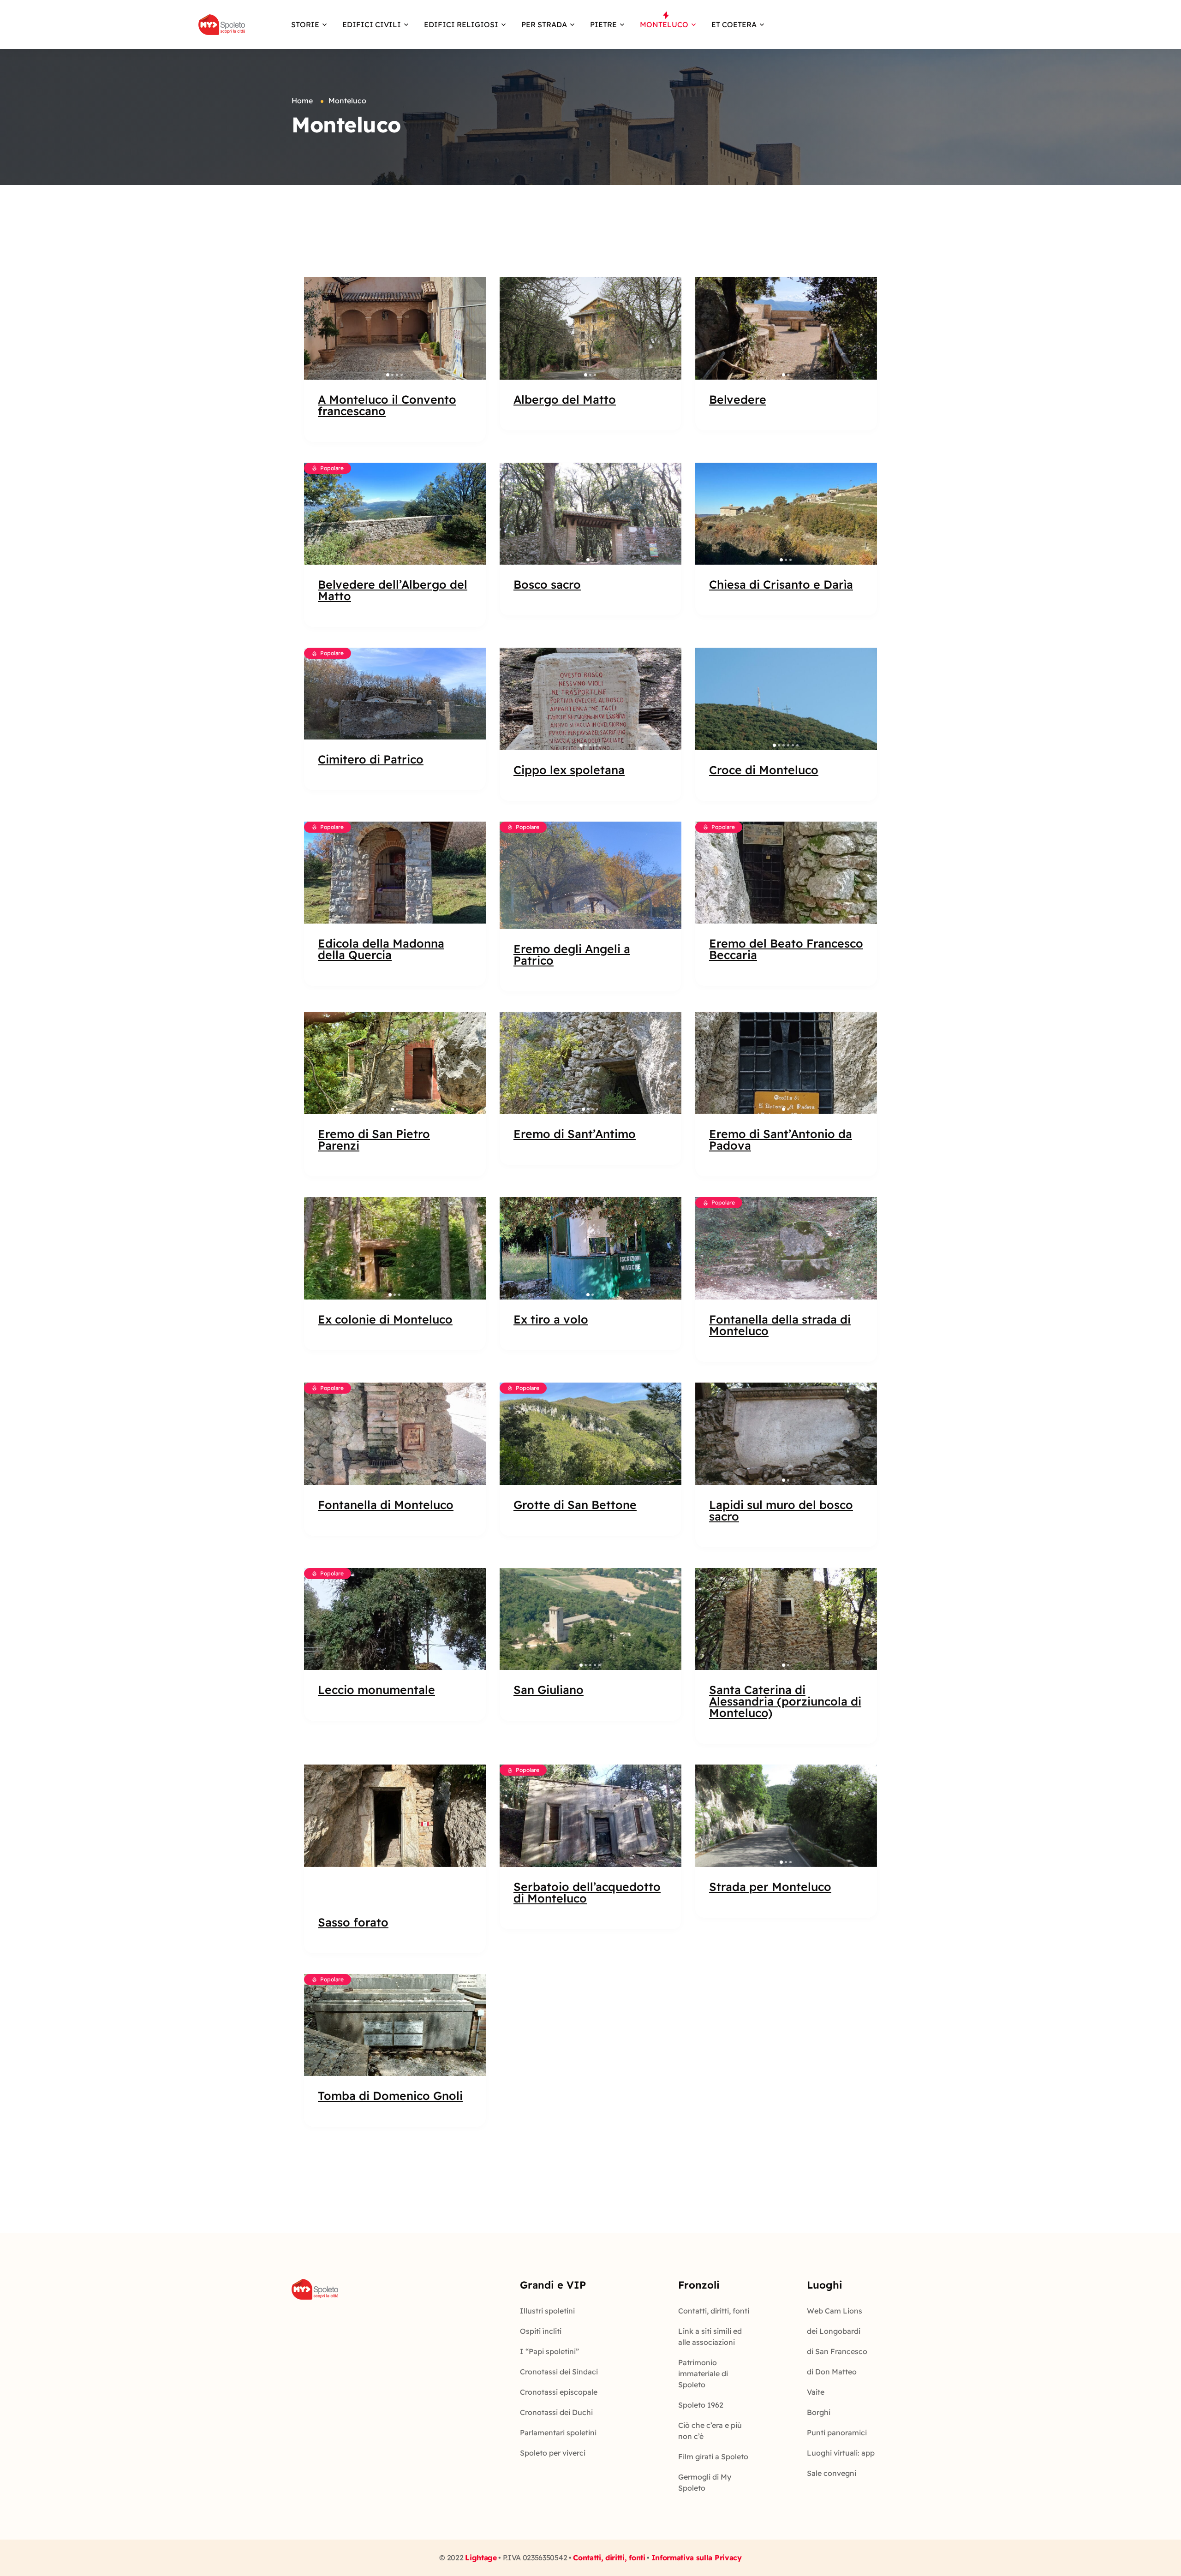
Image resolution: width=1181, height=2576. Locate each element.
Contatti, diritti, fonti (714, 2311)
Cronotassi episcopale (559, 2392)
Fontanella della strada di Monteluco (780, 1325)
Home (302, 101)
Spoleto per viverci (553, 2453)
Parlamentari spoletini (558, 2433)
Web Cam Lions (835, 2311)
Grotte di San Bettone (575, 1505)
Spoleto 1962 (701, 2405)
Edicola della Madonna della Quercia (381, 949)
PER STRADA (544, 24)
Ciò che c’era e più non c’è (710, 2431)
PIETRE (603, 24)
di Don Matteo (832, 2372)
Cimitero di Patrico (371, 759)
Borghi (819, 2412)
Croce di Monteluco (764, 770)
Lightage (481, 2558)
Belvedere (738, 399)
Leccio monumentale (376, 1690)
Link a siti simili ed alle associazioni (710, 2337)
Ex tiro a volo (551, 1319)
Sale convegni (832, 2473)
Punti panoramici (837, 2433)
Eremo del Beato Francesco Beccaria (786, 949)
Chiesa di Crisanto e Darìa (781, 584)
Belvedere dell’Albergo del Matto (393, 590)
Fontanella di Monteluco (386, 1505)
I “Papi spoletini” (549, 2351)
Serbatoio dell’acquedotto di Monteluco (587, 1892)
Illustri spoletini (547, 2311)
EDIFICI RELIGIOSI (461, 24)
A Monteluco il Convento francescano (387, 405)
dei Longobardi (834, 2331)
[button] (316, 328)
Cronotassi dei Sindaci (559, 2372)
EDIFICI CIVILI (372, 24)
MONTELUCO (664, 24)
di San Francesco (837, 2351)
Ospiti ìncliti (541, 2331)
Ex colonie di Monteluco (385, 1319)
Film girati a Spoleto (713, 2457)
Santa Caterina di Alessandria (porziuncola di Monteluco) (785, 1701)
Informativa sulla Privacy (697, 2558)
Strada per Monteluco (770, 1887)
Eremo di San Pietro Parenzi (374, 1139)
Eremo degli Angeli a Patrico (572, 954)
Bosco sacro (547, 584)
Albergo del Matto (565, 399)
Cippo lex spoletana (569, 770)
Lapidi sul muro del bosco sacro (781, 1510)
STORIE (305, 24)
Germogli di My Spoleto (705, 2482)
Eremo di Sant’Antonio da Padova (781, 1139)
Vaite (816, 2392)
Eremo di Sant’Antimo (575, 1134)
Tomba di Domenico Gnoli (390, 2096)
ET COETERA (734, 24)
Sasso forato (353, 1922)
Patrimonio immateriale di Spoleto (703, 2373)
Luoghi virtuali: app (841, 2453)
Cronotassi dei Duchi (556, 2412)
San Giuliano (549, 1690)
